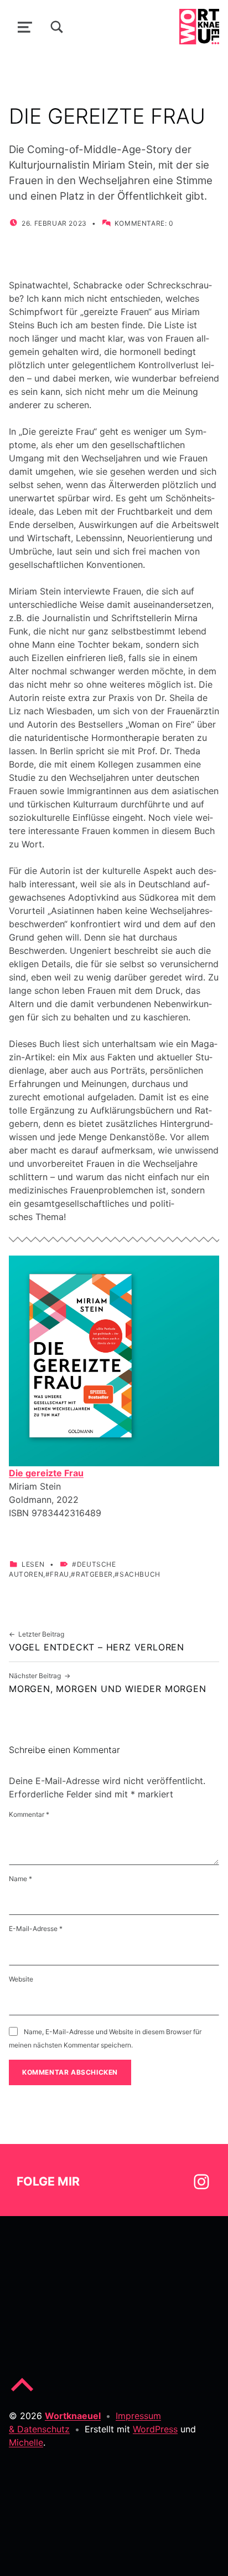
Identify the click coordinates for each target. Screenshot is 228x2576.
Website (21, 1979)
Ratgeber (94, 1574)
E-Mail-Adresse (36, 1929)
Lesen (33, 1564)
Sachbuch (140, 1574)
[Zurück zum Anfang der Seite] (22, 2394)
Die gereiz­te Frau (46, 1473)
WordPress (155, 2429)
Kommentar (29, 1814)
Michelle (26, 2442)
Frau (59, 1574)
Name (20, 1879)
